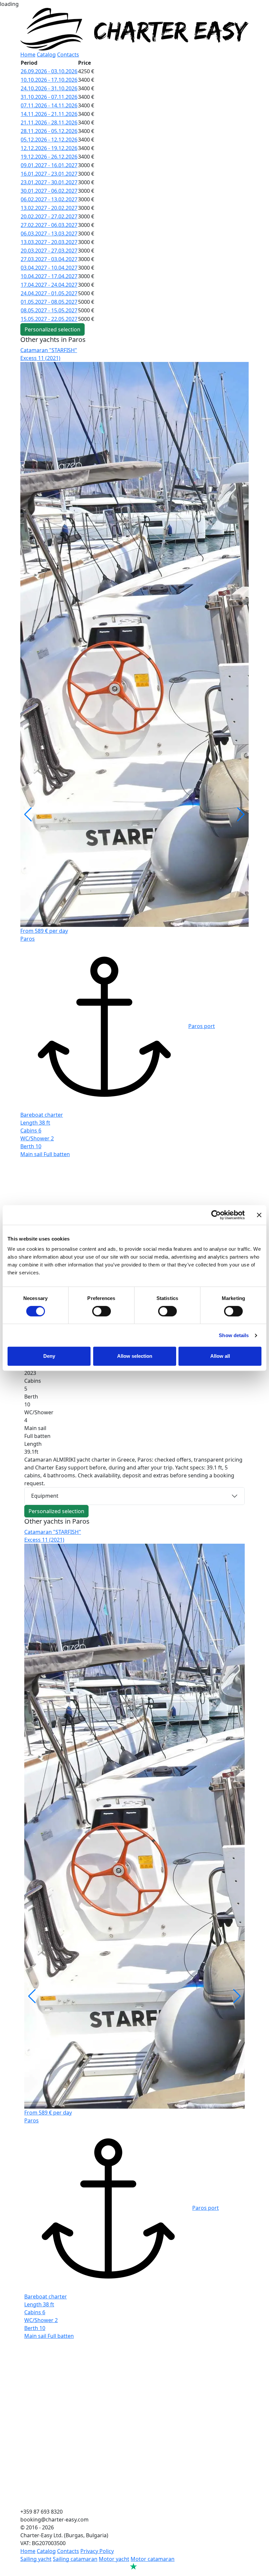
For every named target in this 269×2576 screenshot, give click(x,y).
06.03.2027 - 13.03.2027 (49, 234)
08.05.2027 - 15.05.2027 (49, 310)
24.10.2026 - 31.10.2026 (49, 88)
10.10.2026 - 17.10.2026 (49, 80)
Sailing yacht (36, 2559)
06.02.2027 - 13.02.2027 (49, 199)
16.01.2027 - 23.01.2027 (49, 174)
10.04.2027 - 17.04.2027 (49, 276)
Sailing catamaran (75, 2559)
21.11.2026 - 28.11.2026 (49, 123)
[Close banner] (259, 1215)
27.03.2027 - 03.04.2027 (49, 259)
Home (28, 55)
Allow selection (135, 1356)
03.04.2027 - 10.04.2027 (49, 268)
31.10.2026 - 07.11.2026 (49, 97)
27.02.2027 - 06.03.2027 (49, 225)
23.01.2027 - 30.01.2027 (49, 182)
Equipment (45, 1496)
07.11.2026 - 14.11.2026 (49, 105)
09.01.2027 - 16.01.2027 (49, 165)
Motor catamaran (153, 2559)
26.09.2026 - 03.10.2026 (49, 71)
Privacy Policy (97, 2551)
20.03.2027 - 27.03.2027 (49, 251)
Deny (49, 1356)
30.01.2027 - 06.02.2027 (49, 191)
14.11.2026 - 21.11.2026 (49, 114)
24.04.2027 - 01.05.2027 (49, 293)
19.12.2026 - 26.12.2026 (49, 157)
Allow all (220, 1356)
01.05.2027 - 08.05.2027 (49, 302)
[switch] (102, 1311)
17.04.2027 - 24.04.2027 (49, 285)
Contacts (68, 55)
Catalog (46, 55)
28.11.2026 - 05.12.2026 (49, 131)
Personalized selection (52, 329)
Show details (234, 1335)
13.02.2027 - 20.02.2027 (49, 208)
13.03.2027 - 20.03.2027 (49, 242)
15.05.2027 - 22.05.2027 (49, 319)
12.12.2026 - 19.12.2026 (49, 148)
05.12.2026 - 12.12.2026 (49, 140)
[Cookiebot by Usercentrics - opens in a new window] (216, 1215)
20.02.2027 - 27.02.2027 (49, 216)
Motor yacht (114, 2559)
